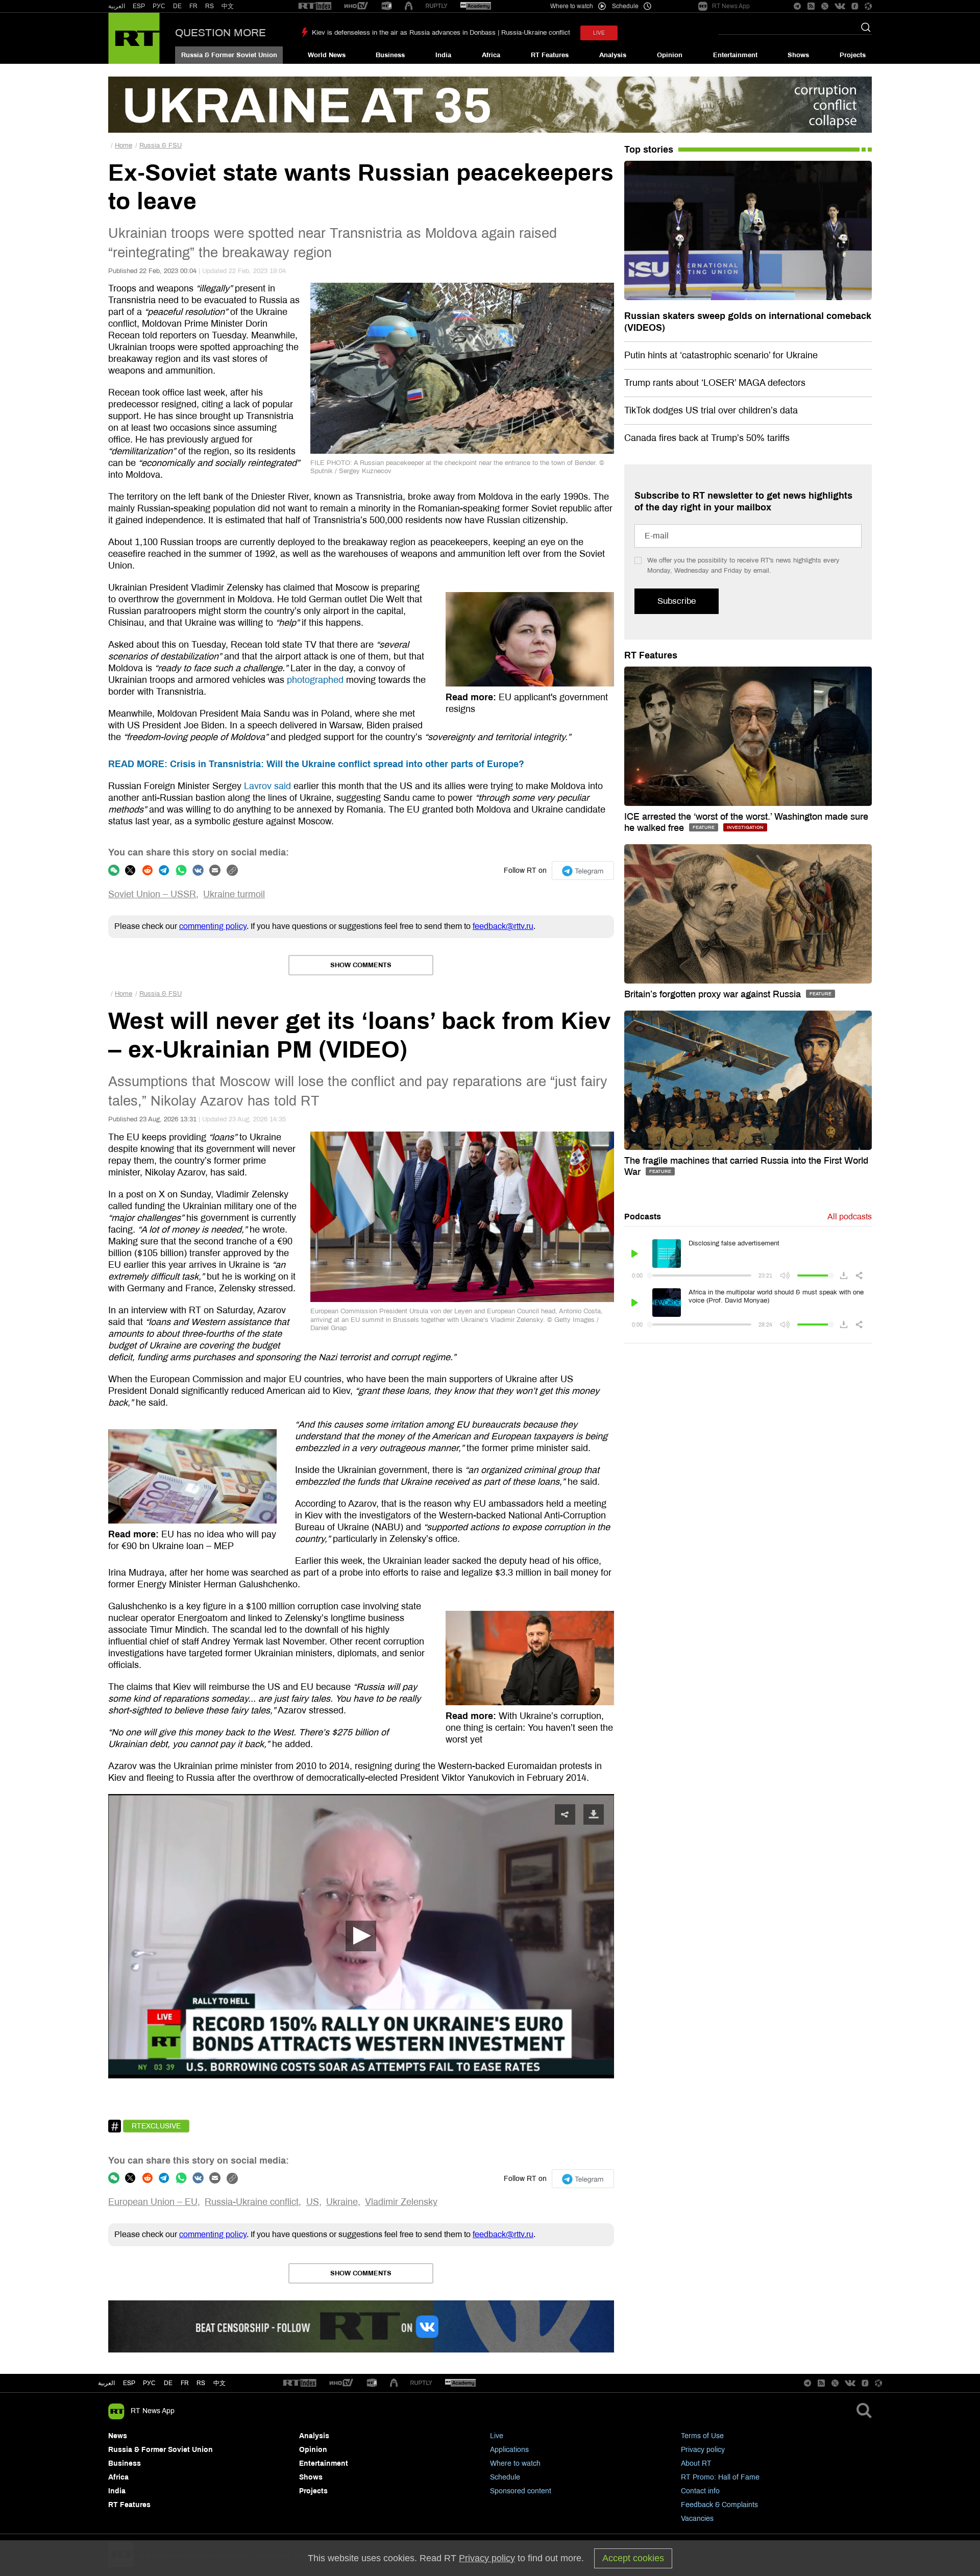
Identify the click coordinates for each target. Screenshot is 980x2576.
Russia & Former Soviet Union (229, 55)
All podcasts (850, 1217)
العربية (117, 6)
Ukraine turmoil (234, 894)
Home (124, 145)
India (443, 55)
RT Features (550, 55)
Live (497, 2436)
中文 (228, 6)
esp (129, 2383)
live (599, 33)
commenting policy (213, 926)
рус (149, 2383)
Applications (509, 2450)
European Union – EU (153, 2202)
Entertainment (735, 55)
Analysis (613, 55)
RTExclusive (156, 2126)
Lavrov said (267, 786)
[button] (361, 1936)
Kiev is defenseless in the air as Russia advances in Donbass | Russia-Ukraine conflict (441, 33)
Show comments (361, 965)
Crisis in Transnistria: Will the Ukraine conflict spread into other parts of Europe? (316, 764)
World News (327, 55)
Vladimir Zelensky (401, 2202)
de (168, 2383)
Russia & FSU (161, 145)
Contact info (700, 2491)
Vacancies (697, 2519)
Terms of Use (702, 2436)
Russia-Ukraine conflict (252, 2202)
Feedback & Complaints (719, 2505)
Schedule (505, 2477)
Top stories (649, 150)
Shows (798, 55)
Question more (220, 33)
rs (201, 2383)
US (313, 2202)
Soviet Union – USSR (152, 894)
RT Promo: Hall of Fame (720, 2477)
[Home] (134, 38)
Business (390, 55)
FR (193, 6)
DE (177, 6)
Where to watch (515, 2463)
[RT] (315, 6)
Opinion (670, 55)
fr (185, 2383)
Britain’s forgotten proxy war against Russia (714, 994)
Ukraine (342, 2202)
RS (210, 6)
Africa (491, 55)
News (118, 2436)
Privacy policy (703, 2450)
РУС (159, 6)
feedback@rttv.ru (503, 926)
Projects (853, 55)
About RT (696, 2463)
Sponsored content (521, 2491)
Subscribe (677, 601)
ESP (139, 6)
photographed (315, 680)
